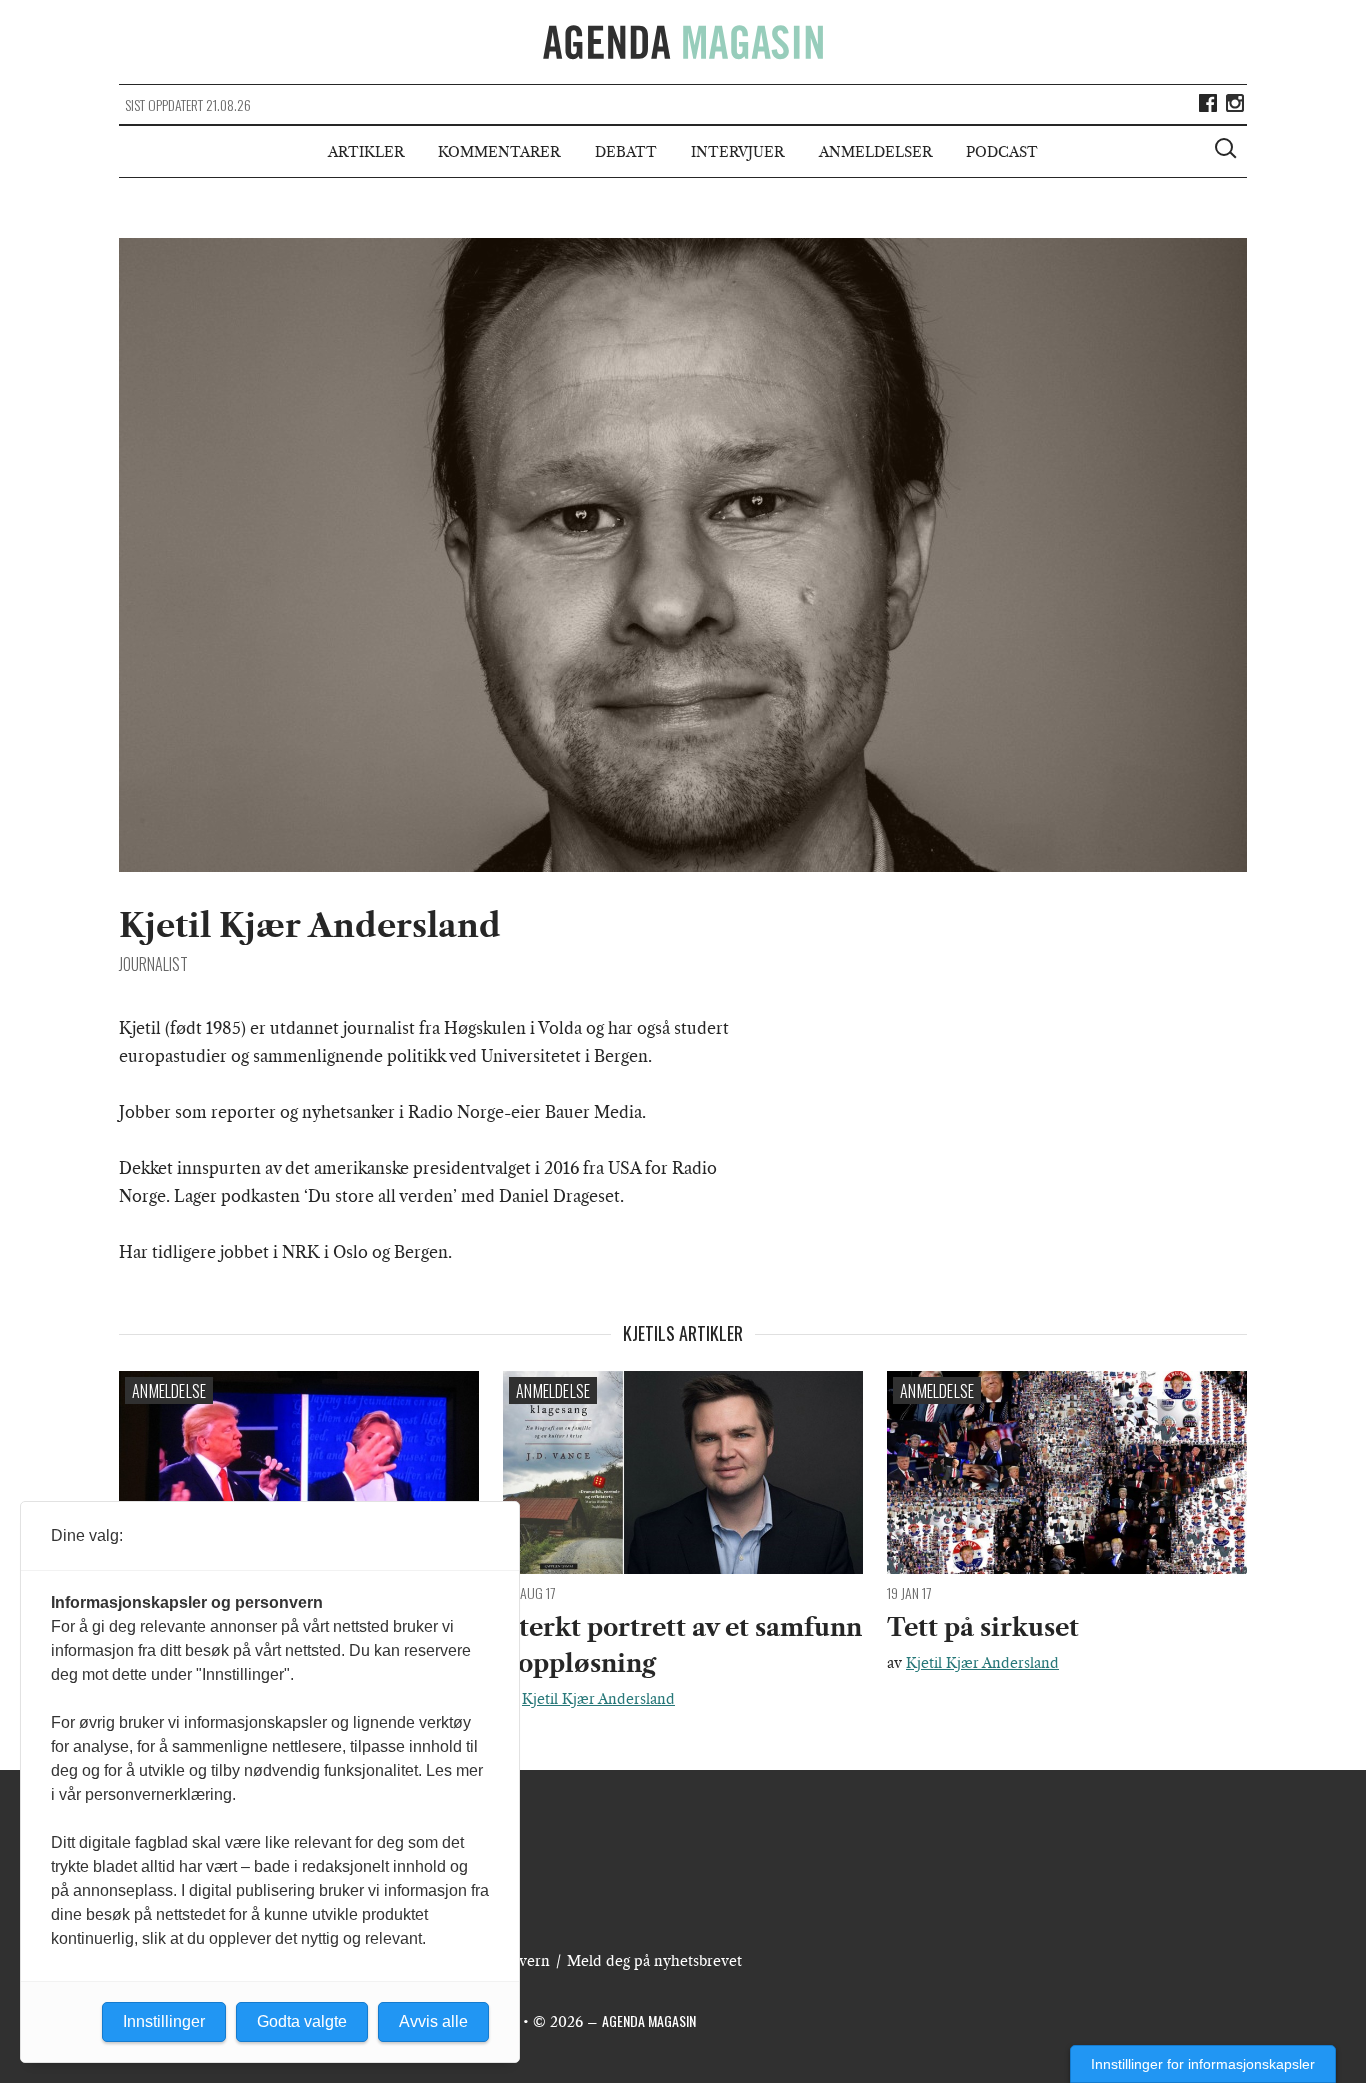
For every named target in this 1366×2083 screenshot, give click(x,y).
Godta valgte (302, 2021)
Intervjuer (737, 152)
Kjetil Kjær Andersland (598, 1699)
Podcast (1002, 152)
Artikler (366, 152)
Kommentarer (499, 152)
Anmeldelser (875, 152)
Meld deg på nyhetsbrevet (654, 1961)
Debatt (626, 152)
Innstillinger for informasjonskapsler (1203, 2064)
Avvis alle (433, 2021)
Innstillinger (164, 2021)
